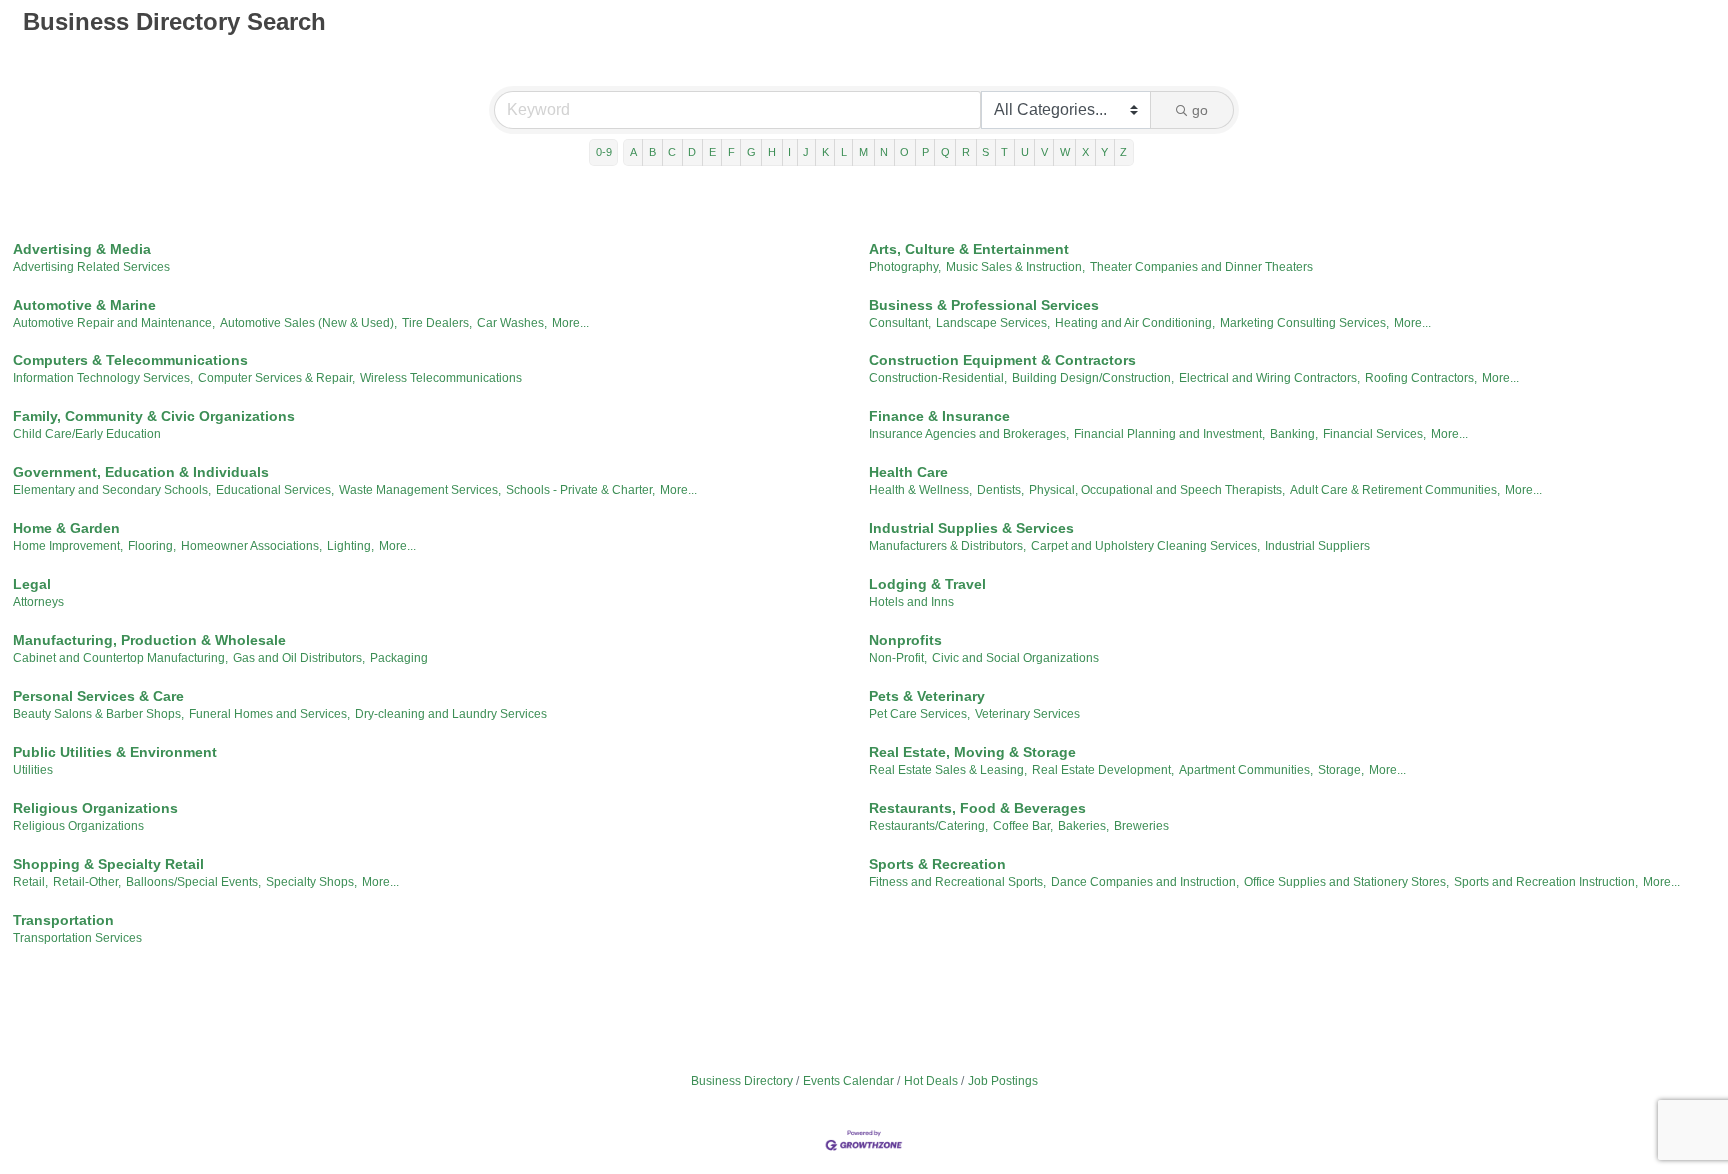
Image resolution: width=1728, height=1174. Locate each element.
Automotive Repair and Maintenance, (114, 323)
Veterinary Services (1027, 714)
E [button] (712, 152)
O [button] (904, 152)
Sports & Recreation (937, 864)
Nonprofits (905, 640)
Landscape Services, (993, 323)
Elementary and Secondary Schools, (112, 490)
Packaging (399, 658)
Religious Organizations (95, 808)
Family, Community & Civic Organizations (154, 416)
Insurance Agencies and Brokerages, (969, 434)
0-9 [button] (604, 152)
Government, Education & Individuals (141, 472)
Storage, (1341, 770)
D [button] (692, 152)
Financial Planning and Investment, (1169, 434)
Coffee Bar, (1023, 826)
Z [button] (1123, 152)
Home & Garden (66, 528)
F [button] (731, 152)
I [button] (789, 152)
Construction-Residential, (938, 378)
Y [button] (1104, 152)
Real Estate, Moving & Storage (972, 752)
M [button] (863, 152)
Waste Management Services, (420, 490)
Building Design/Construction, (1093, 378)
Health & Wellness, (920, 490)
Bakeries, (1083, 826)
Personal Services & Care (98, 696)
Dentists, (1000, 490)
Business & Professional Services (984, 305)
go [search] (1200, 110)
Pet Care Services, (919, 714)
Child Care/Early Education (87, 434)
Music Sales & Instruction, (1015, 267)
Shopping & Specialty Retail (108, 864)
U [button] (1025, 152)
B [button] (652, 152)
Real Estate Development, (1103, 770)
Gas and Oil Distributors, (299, 658)
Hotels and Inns (911, 602)
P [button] (925, 152)
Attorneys (38, 602)
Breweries (1141, 826)
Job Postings (1003, 1081)
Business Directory (742, 1081)
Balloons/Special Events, (193, 882)
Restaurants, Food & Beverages (977, 808)
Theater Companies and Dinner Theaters (1201, 267)
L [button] (844, 152)
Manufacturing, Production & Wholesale (149, 640)
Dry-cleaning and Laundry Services (451, 714)
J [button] (806, 152)
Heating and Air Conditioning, (1135, 323)
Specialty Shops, (311, 882)
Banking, (1294, 434)
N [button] (884, 152)
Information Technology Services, (103, 378)
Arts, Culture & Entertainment (969, 249)
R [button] (966, 152)
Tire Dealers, (437, 323)
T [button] (1004, 152)
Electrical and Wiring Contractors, (1269, 378)
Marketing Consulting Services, (1304, 323)
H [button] (772, 152)
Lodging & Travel (927, 584)
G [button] (751, 152)
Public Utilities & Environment (115, 752)
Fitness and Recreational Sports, (957, 882)
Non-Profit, (898, 658)
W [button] (1065, 152)
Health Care (908, 472)
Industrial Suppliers (1317, 546)
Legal (32, 584)
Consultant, (900, 323)
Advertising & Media (82, 249)
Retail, (30, 882)
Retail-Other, (87, 882)
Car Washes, (512, 323)
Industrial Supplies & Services (971, 528)
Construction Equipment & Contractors (1002, 360)
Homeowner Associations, (251, 546)
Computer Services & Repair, (276, 378)
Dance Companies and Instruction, (1145, 882)
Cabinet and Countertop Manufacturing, (120, 658)
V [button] (1044, 152)
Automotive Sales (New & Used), (308, 323)
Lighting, (350, 546)
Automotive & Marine (84, 305)
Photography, (905, 267)
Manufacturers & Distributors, (947, 546)
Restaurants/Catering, (928, 826)
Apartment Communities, (1246, 770)
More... (570, 323)
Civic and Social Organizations (1015, 658)
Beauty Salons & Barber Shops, (98, 714)
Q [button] (945, 152)
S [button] (985, 152)
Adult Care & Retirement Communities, (1395, 490)
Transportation (63, 920)
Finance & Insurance (939, 416)
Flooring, (152, 546)
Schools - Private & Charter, (580, 490)
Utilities (33, 770)
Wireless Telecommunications (441, 378)
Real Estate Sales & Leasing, (948, 770)
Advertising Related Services (91, 267)
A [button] (633, 152)
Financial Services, (1374, 434)
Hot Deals (931, 1081)
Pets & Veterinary (927, 696)
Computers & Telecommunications (130, 360)
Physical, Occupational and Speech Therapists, (1157, 490)
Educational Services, (275, 490)
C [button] (672, 152)
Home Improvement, (68, 546)
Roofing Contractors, (1421, 378)
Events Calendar (848, 1081)
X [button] (1085, 152)
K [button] (825, 152)
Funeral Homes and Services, (269, 714)
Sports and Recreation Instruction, (1546, 882)
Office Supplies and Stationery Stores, (1346, 882)
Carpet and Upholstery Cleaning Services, (1145, 546)
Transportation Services (77, 938)
